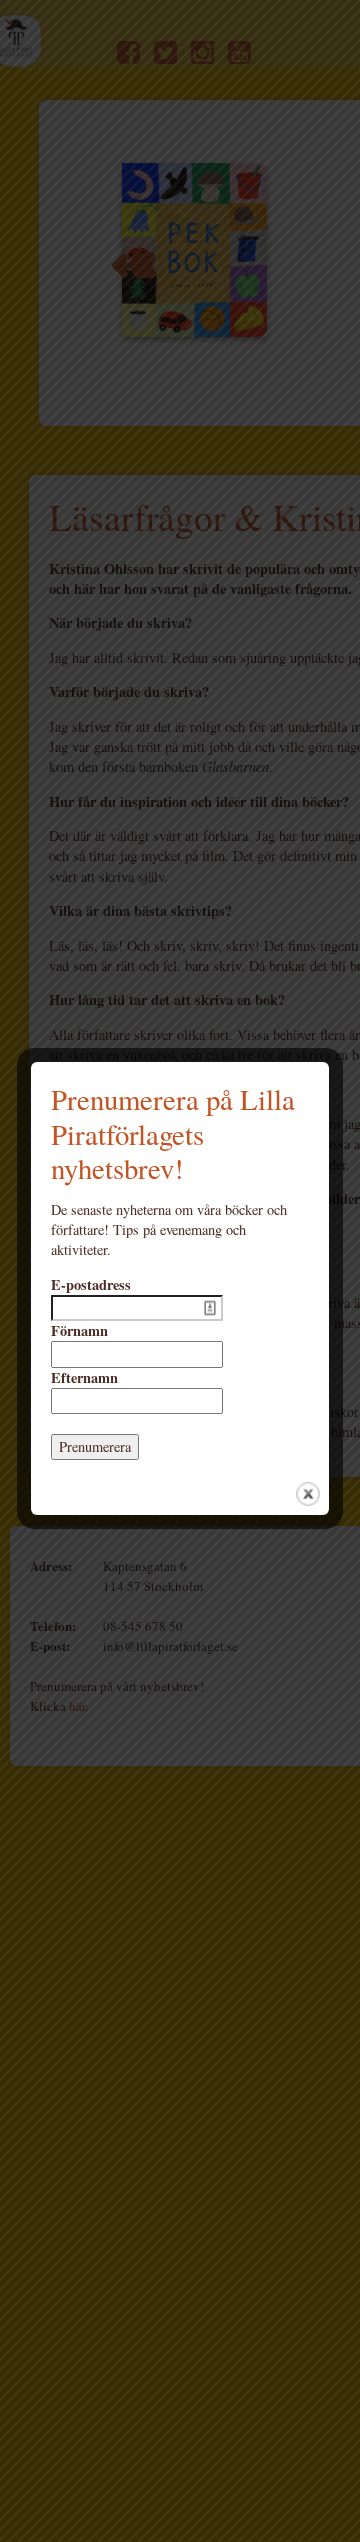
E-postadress (91, 1285)
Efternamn (84, 1378)
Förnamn (79, 1331)
